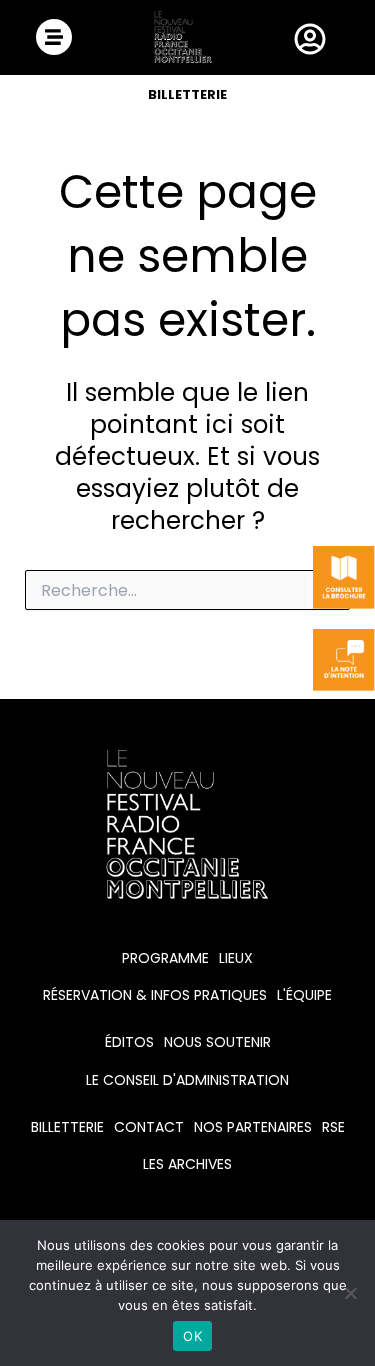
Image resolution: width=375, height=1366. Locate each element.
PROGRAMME (165, 958)
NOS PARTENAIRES (253, 1127)
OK (192, 1336)
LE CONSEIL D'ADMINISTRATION (187, 1080)
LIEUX (236, 958)
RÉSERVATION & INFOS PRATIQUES (155, 995)
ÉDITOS (129, 1042)
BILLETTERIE (187, 94)
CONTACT (149, 1127)
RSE (333, 1127)
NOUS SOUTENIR (217, 1042)
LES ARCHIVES (187, 1164)
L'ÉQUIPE (304, 995)
